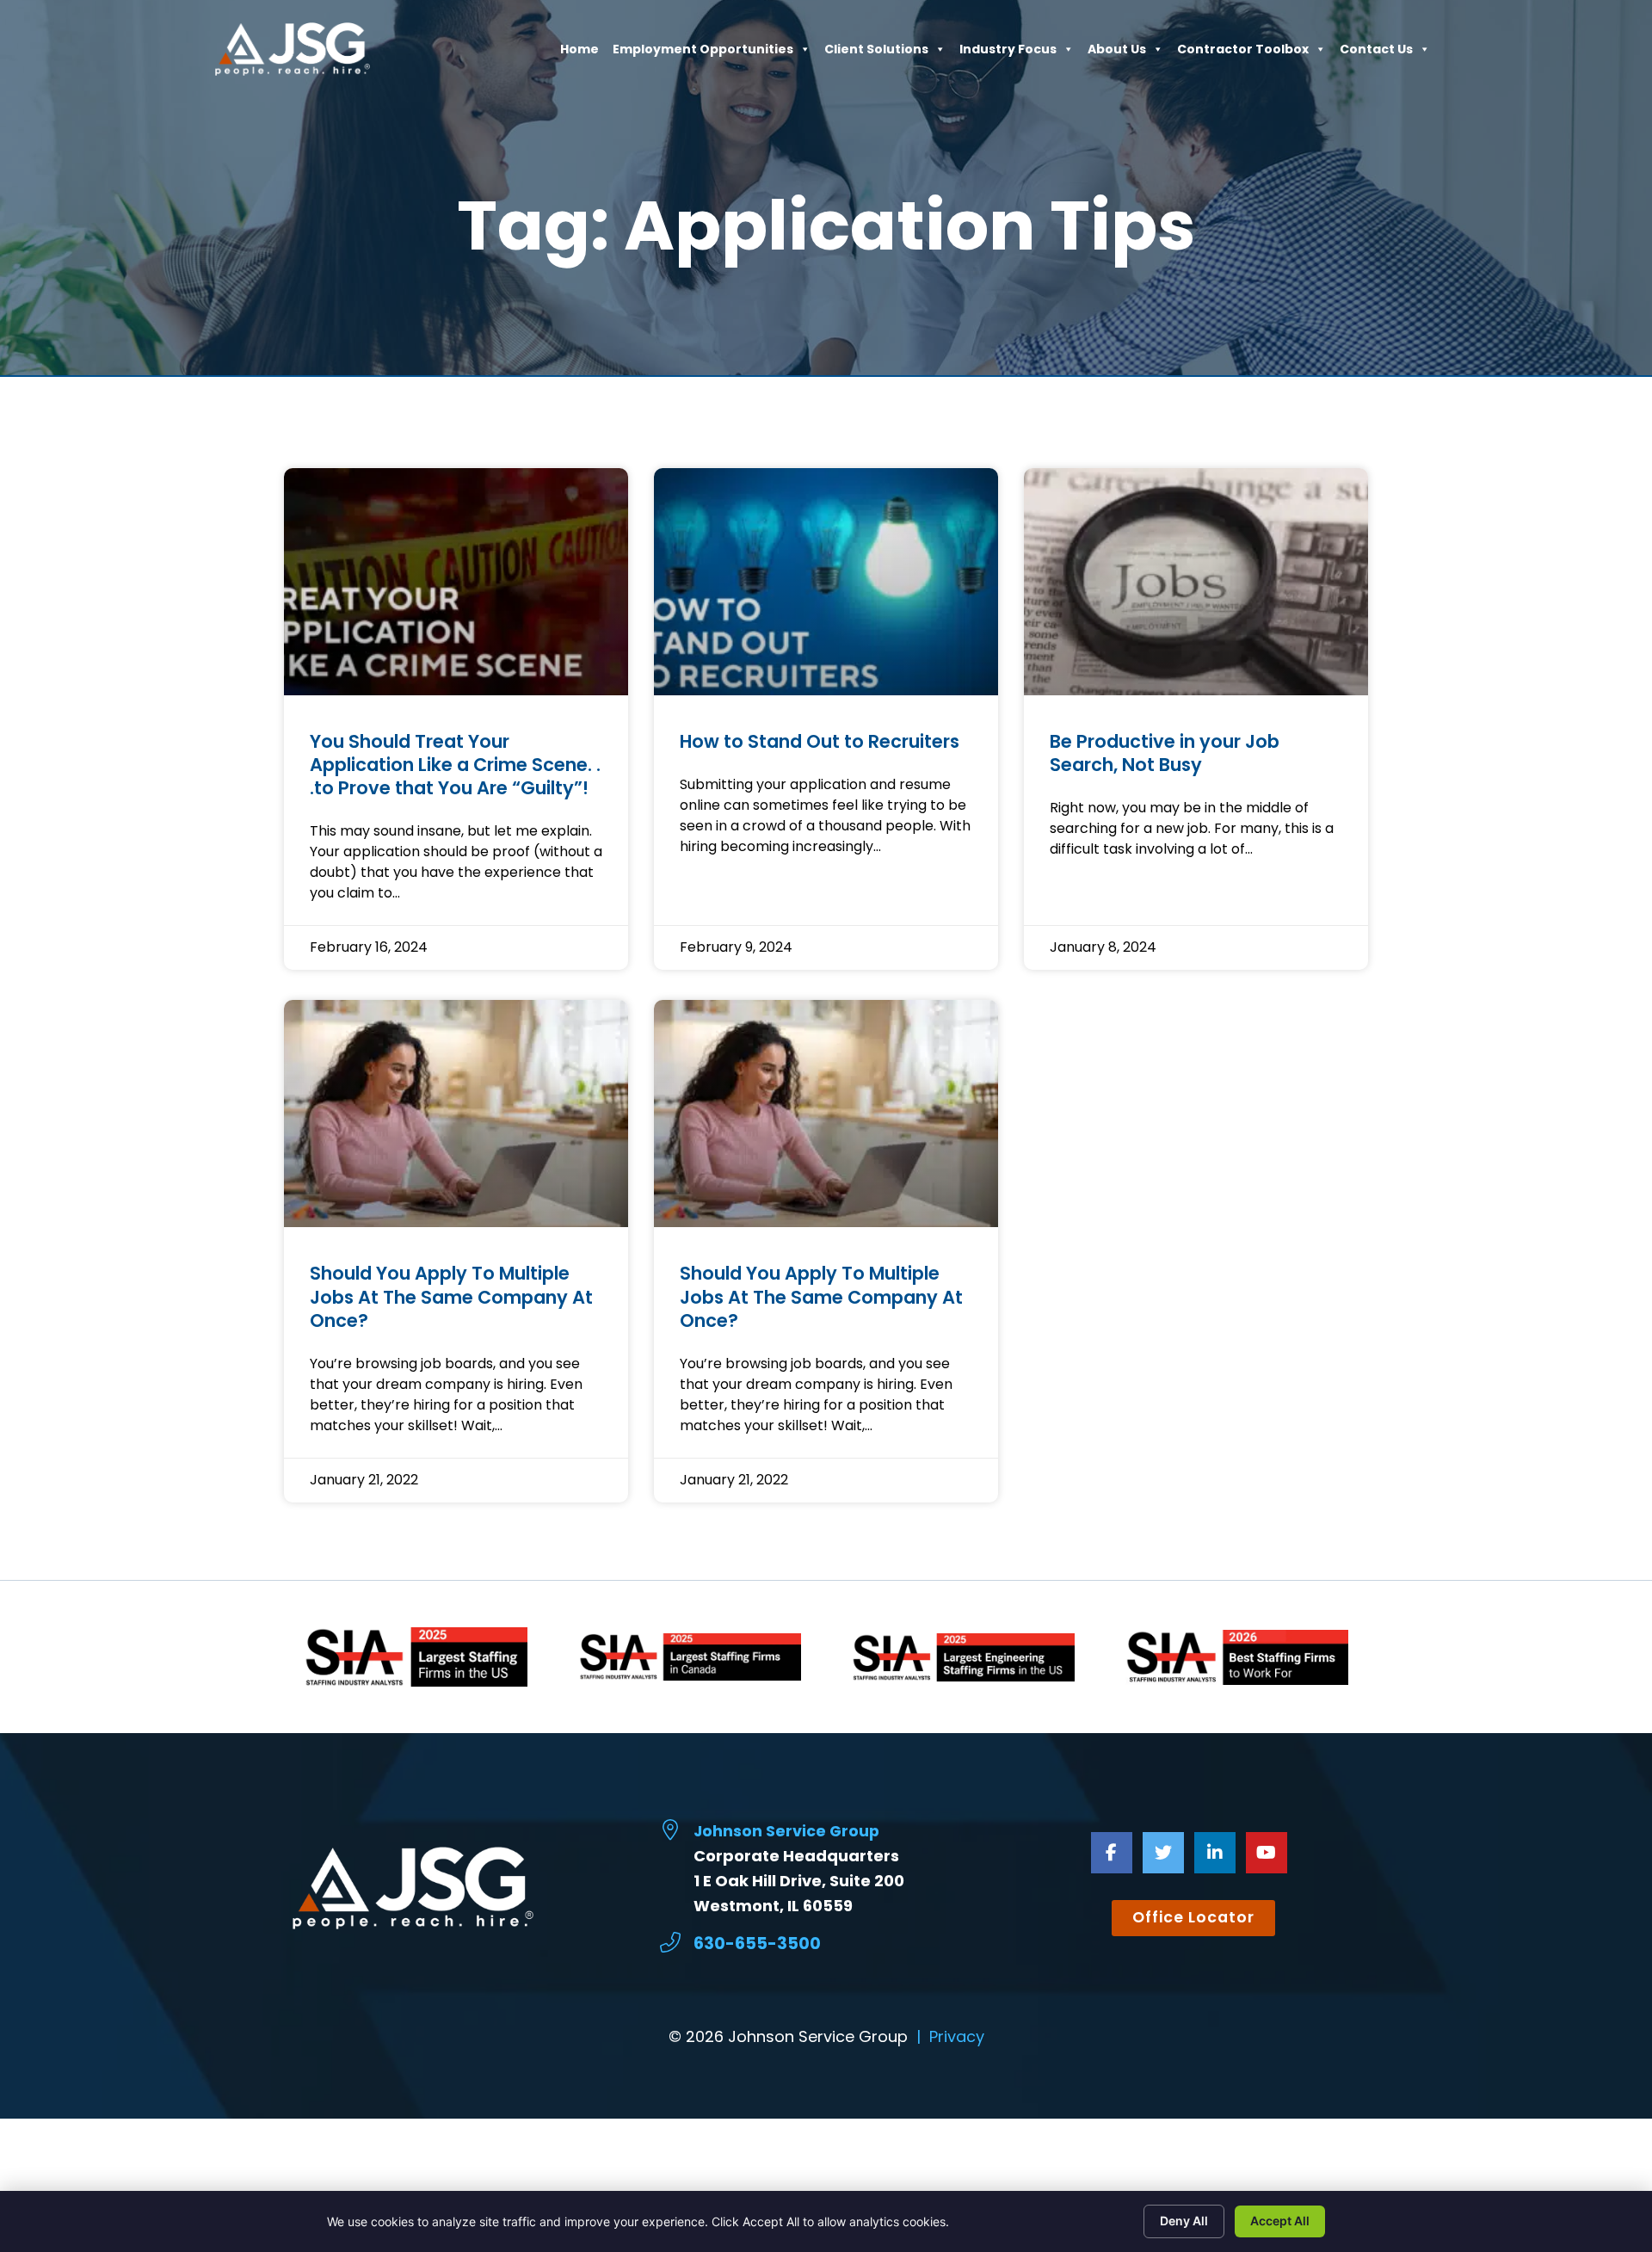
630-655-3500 (757, 1944)
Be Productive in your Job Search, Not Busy (1165, 753)
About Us (1117, 53)
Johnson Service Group (786, 1831)
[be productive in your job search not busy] (1196, 582)
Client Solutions (876, 53)
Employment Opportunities (703, 53)
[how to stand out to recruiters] (826, 582)
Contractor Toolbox (1243, 53)
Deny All (1184, 2221)
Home (579, 53)
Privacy (957, 2036)
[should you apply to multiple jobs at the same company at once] (456, 1114)
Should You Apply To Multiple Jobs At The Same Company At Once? (451, 1297)
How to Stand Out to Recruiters (820, 741)
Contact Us (1376, 53)
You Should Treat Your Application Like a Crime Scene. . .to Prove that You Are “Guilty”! (455, 765)
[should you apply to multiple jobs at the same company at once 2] (826, 1114)
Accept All (1280, 2221)
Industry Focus (1008, 53)
